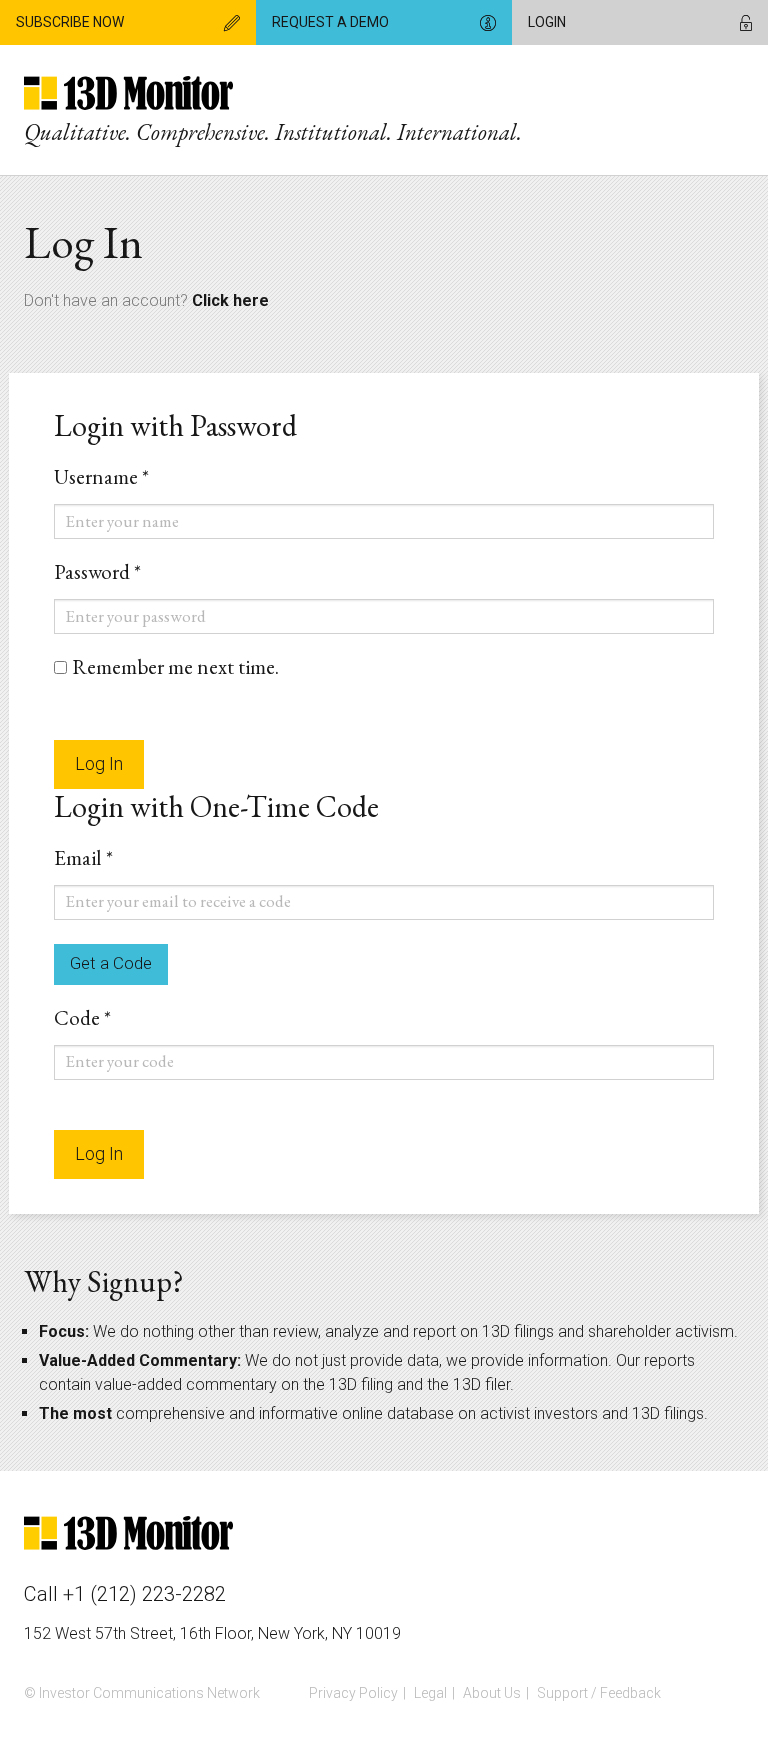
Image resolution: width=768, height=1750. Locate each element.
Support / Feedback (599, 1693)
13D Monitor (128, 95)
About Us (492, 1693)
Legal (430, 1693)
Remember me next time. (175, 666)
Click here (230, 300)
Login (547, 22)
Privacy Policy (353, 1693)
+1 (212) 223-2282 (144, 1594)
